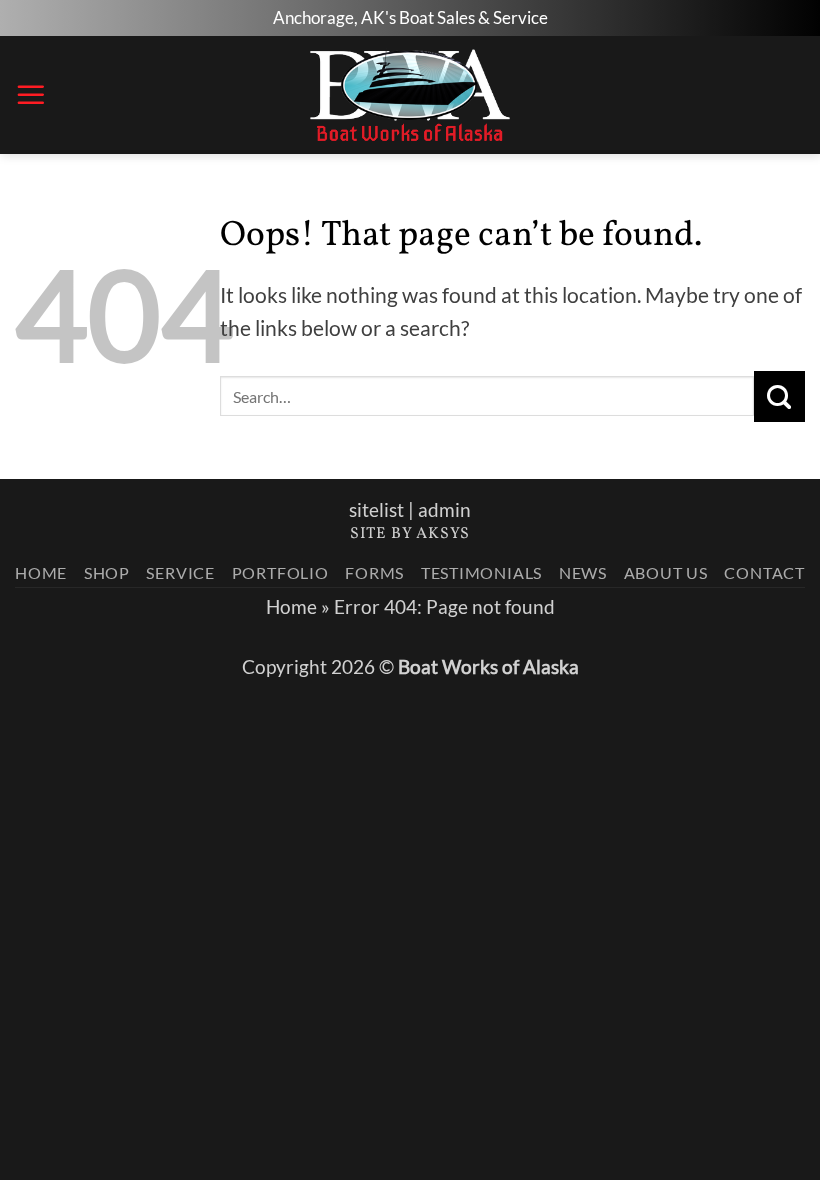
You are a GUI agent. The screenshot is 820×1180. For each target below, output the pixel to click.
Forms (374, 572)
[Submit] (779, 396)
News (583, 572)
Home (41, 572)
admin (444, 510)
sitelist (376, 510)
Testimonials (482, 572)
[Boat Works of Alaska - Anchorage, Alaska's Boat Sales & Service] (410, 95)
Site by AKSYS (410, 534)
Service (180, 572)
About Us (666, 572)
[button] (31, 95)
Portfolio (280, 572)
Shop (107, 572)
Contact (764, 572)
